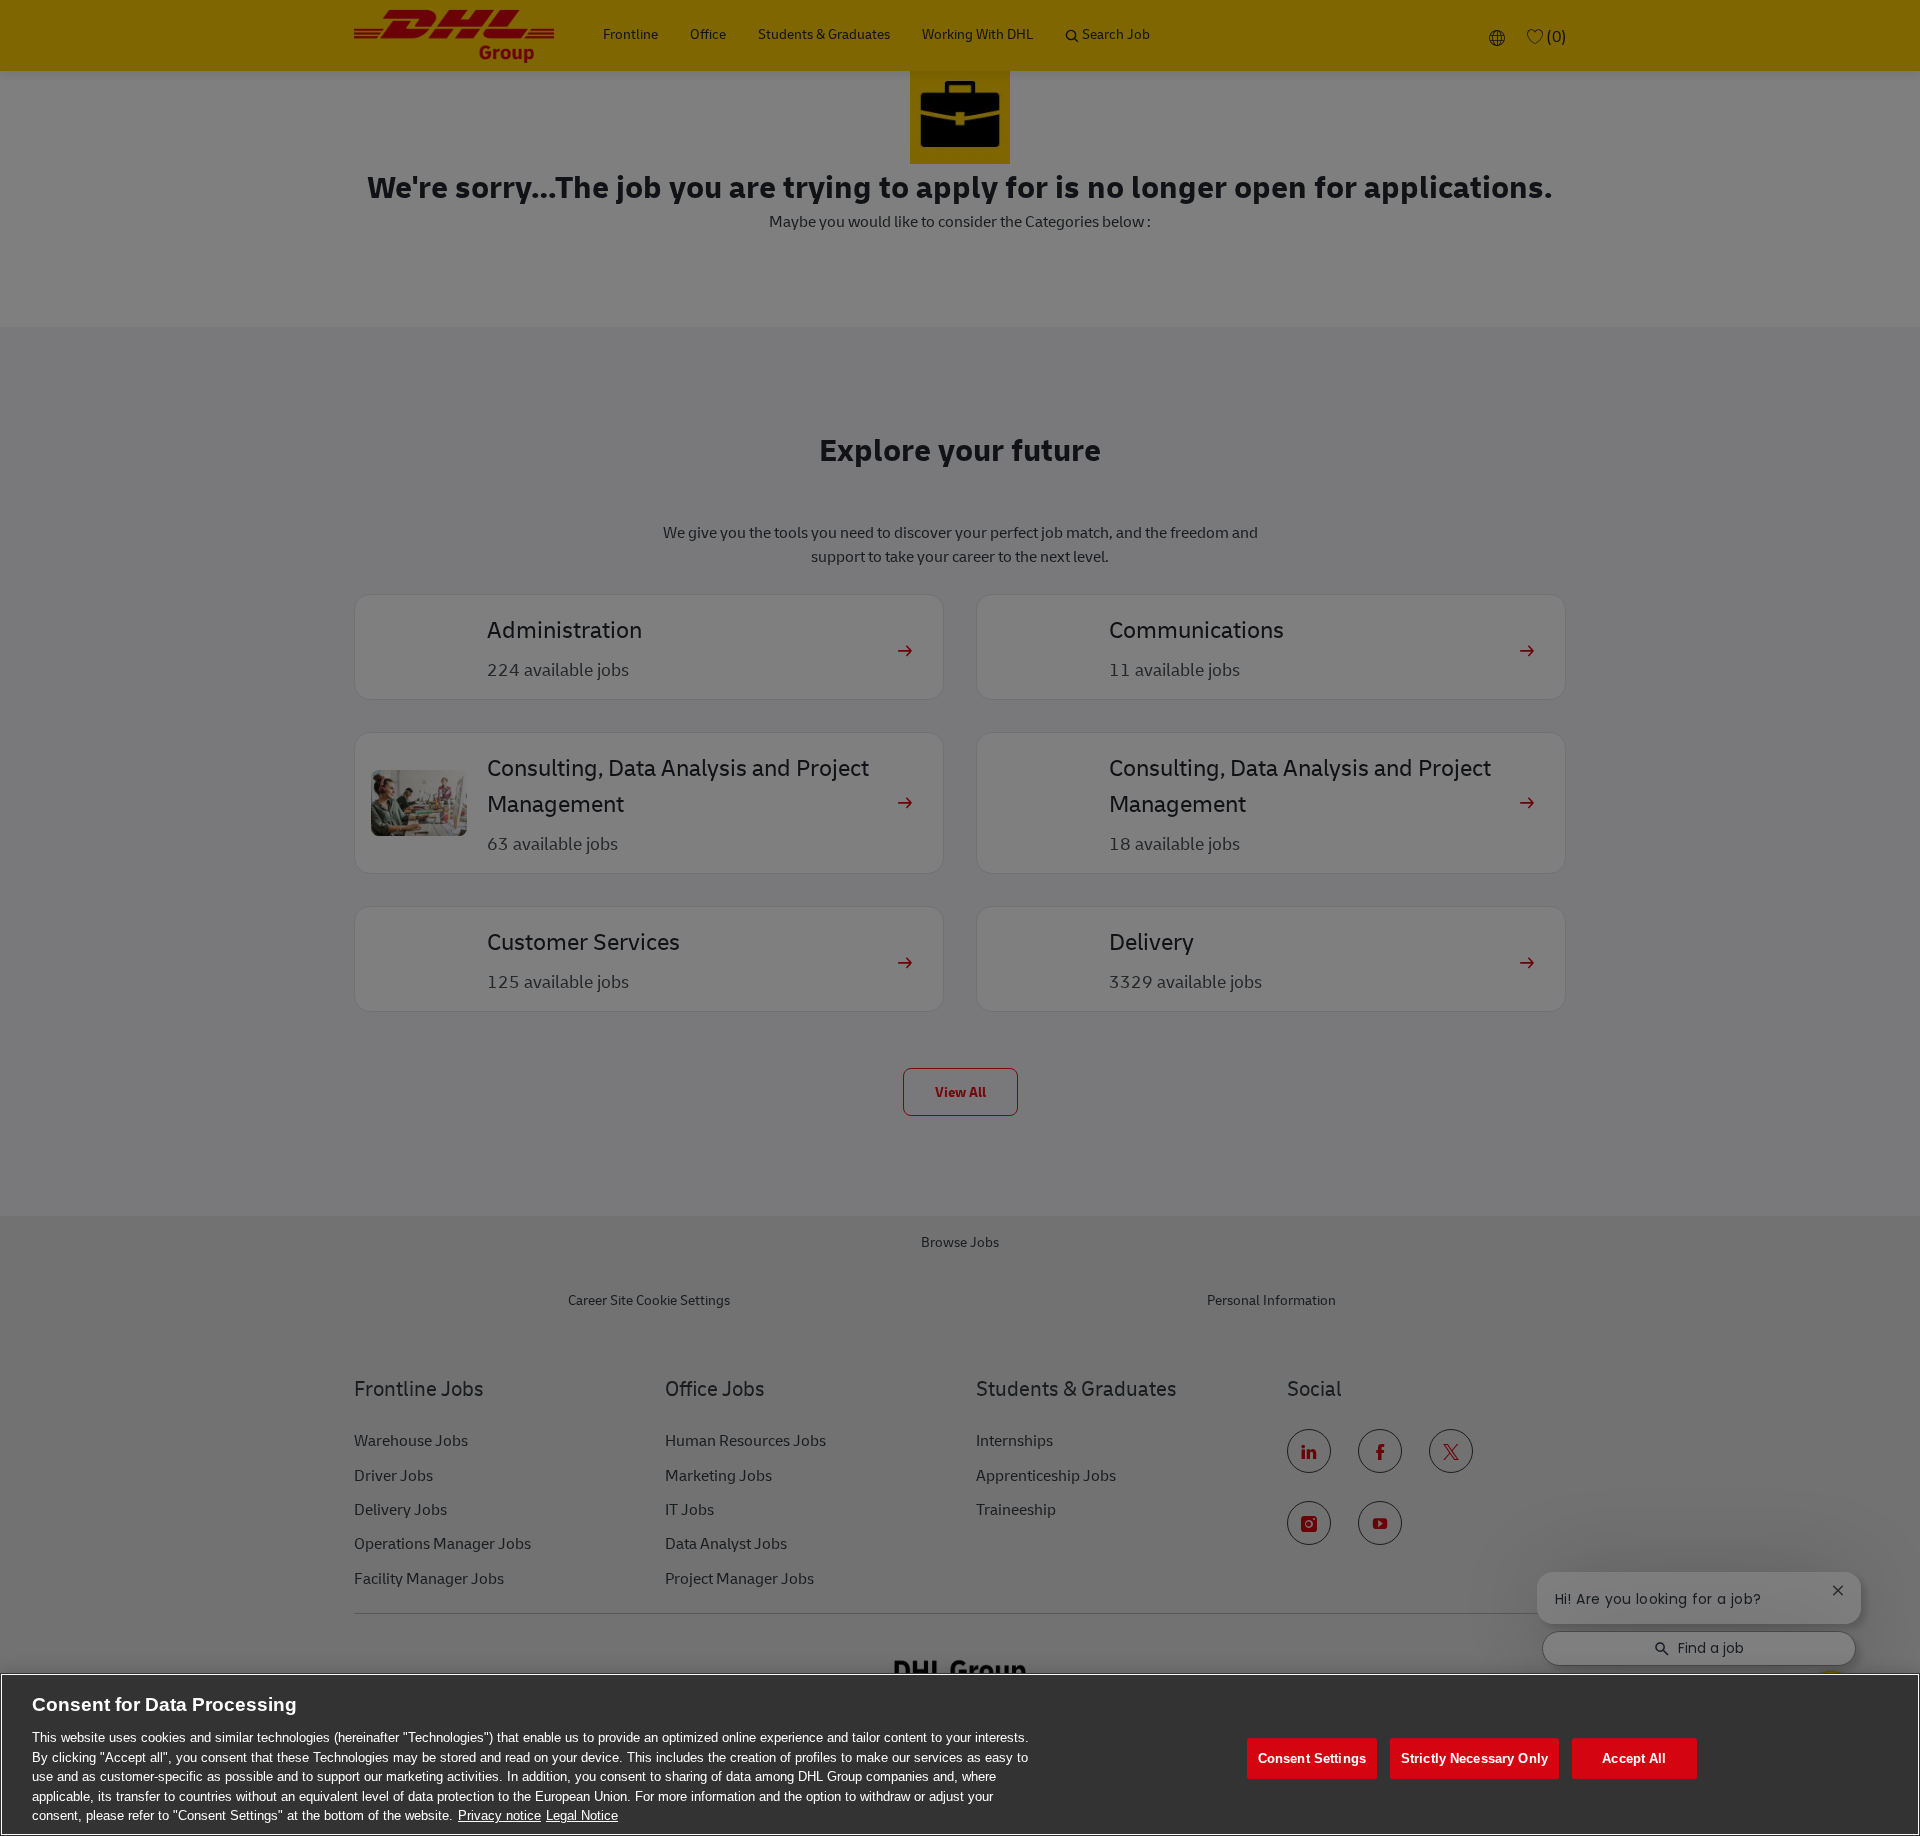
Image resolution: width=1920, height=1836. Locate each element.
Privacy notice (499, 1815)
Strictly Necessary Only (1474, 1758)
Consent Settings (1312, 1758)
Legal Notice (582, 1815)
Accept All (1634, 1758)
